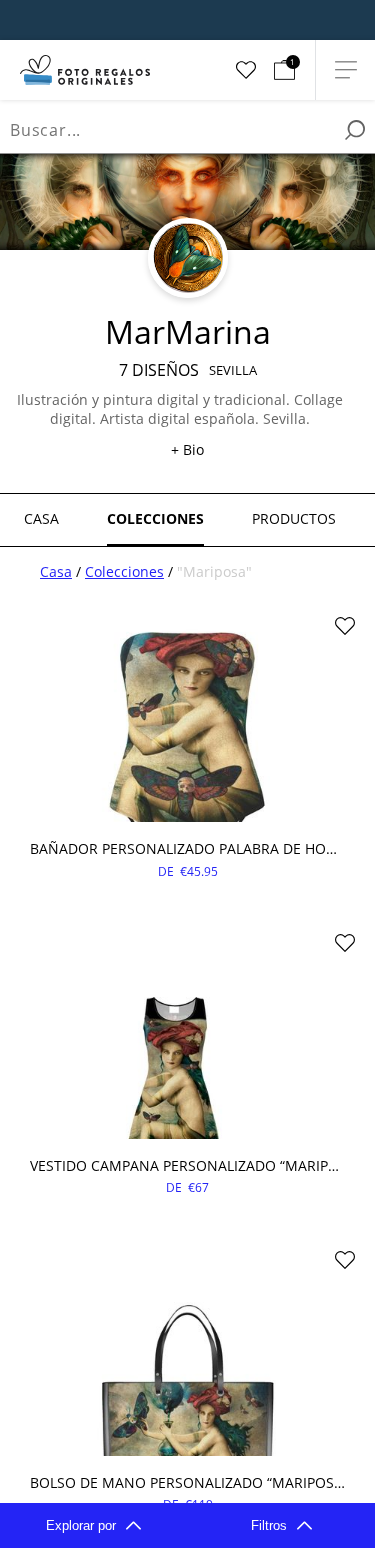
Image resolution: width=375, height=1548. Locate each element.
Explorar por (81, 1525)
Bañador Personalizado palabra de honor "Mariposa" (187, 848)
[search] (355, 130)
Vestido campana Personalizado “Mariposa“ (187, 1165)
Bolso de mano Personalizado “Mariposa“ (187, 1482)
